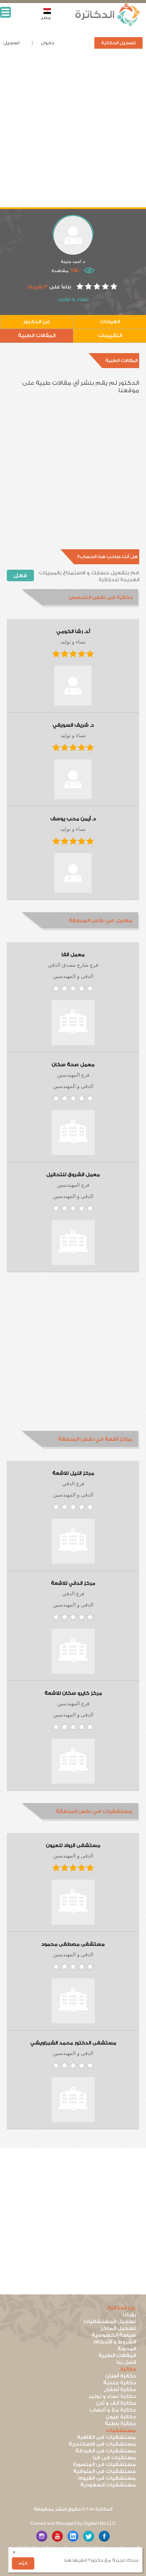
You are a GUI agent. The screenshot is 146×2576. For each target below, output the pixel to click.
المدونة (127, 2349)
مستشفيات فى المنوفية (105, 2471)
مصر (46, 18)
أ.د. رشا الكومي (73, 632)
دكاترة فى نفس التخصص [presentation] (101, 597)
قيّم (23, 2563)
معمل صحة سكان (73, 1065)
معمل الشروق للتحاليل (73, 1175)
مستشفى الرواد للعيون (73, 1846)
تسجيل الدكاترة (118, 43)
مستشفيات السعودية (108, 2485)
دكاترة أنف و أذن (116, 2403)
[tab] (73, 598)
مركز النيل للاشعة (73, 1473)
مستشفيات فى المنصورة (104, 2464)
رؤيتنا (129, 2315)
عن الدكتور (37, 322)
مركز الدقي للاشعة (73, 1583)
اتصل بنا (126, 2362)
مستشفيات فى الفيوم (107, 2478)
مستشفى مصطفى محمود (73, 1944)
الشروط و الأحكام (115, 2342)
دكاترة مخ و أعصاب (113, 2410)
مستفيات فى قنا (114, 2458)
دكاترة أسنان (121, 2376)
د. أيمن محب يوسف (73, 819)
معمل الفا (73, 955)
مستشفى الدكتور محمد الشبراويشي (73, 2043)
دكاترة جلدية (120, 2383)
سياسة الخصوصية (114, 2335)
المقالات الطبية (37, 336)
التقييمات (110, 336)
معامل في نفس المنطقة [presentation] (101, 921)
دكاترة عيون (121, 2417)
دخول (48, 43)
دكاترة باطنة (120, 2424)
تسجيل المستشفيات (110, 2321)
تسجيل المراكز (118, 2328)
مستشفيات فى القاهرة (106, 2437)
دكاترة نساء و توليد (112, 2396)
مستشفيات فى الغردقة (106, 2451)
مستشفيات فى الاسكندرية (102, 2444)
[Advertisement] (73, 134)
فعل (20, 575)
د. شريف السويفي (73, 725)
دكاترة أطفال (120, 2390)
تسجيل (12, 43)
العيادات (110, 322)
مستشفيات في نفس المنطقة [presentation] (94, 1811)
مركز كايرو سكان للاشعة (73, 1693)
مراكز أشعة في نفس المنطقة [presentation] (95, 1439)
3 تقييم (38, 287)
